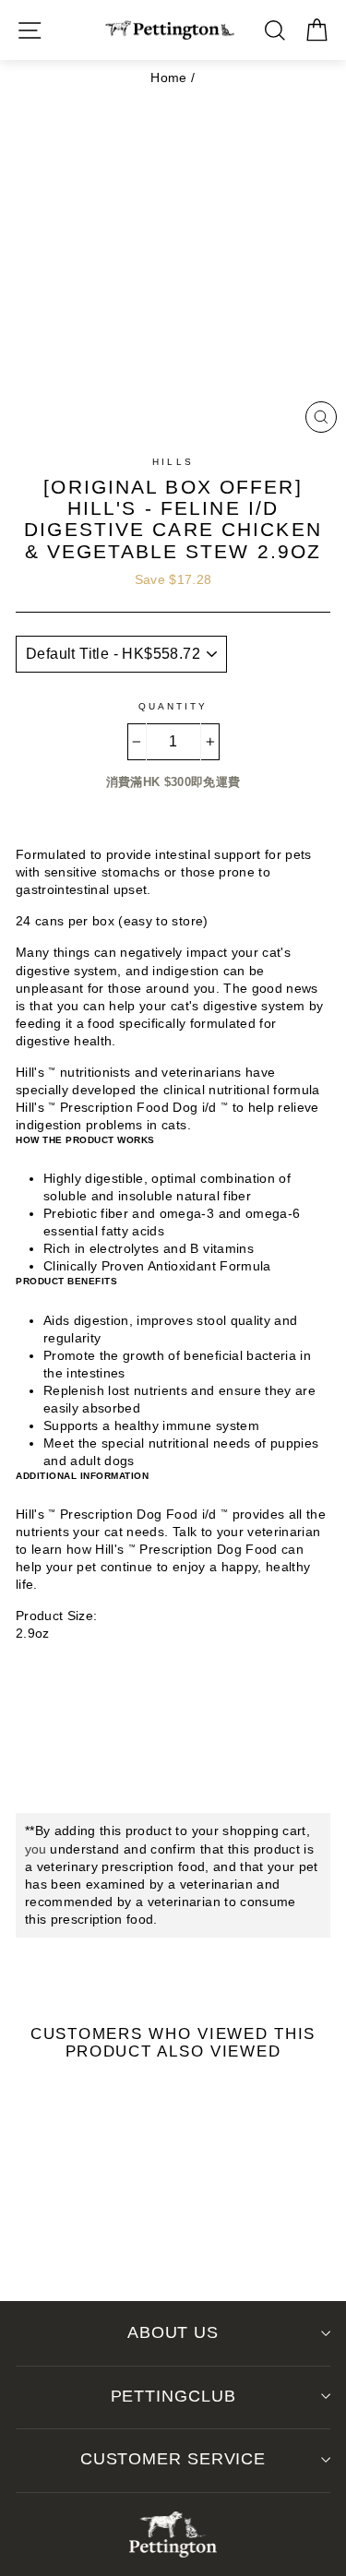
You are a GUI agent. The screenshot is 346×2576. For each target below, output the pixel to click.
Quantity (173, 706)
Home (168, 78)
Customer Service (173, 2459)
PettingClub (173, 2396)
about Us (173, 2332)
